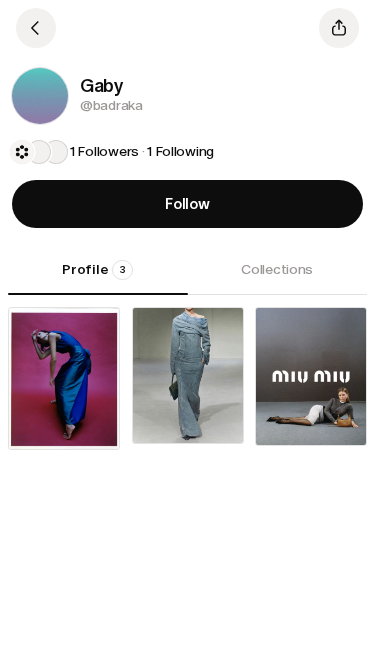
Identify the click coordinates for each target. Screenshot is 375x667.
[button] (40, 96)
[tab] (98, 277)
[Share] (339, 28)
